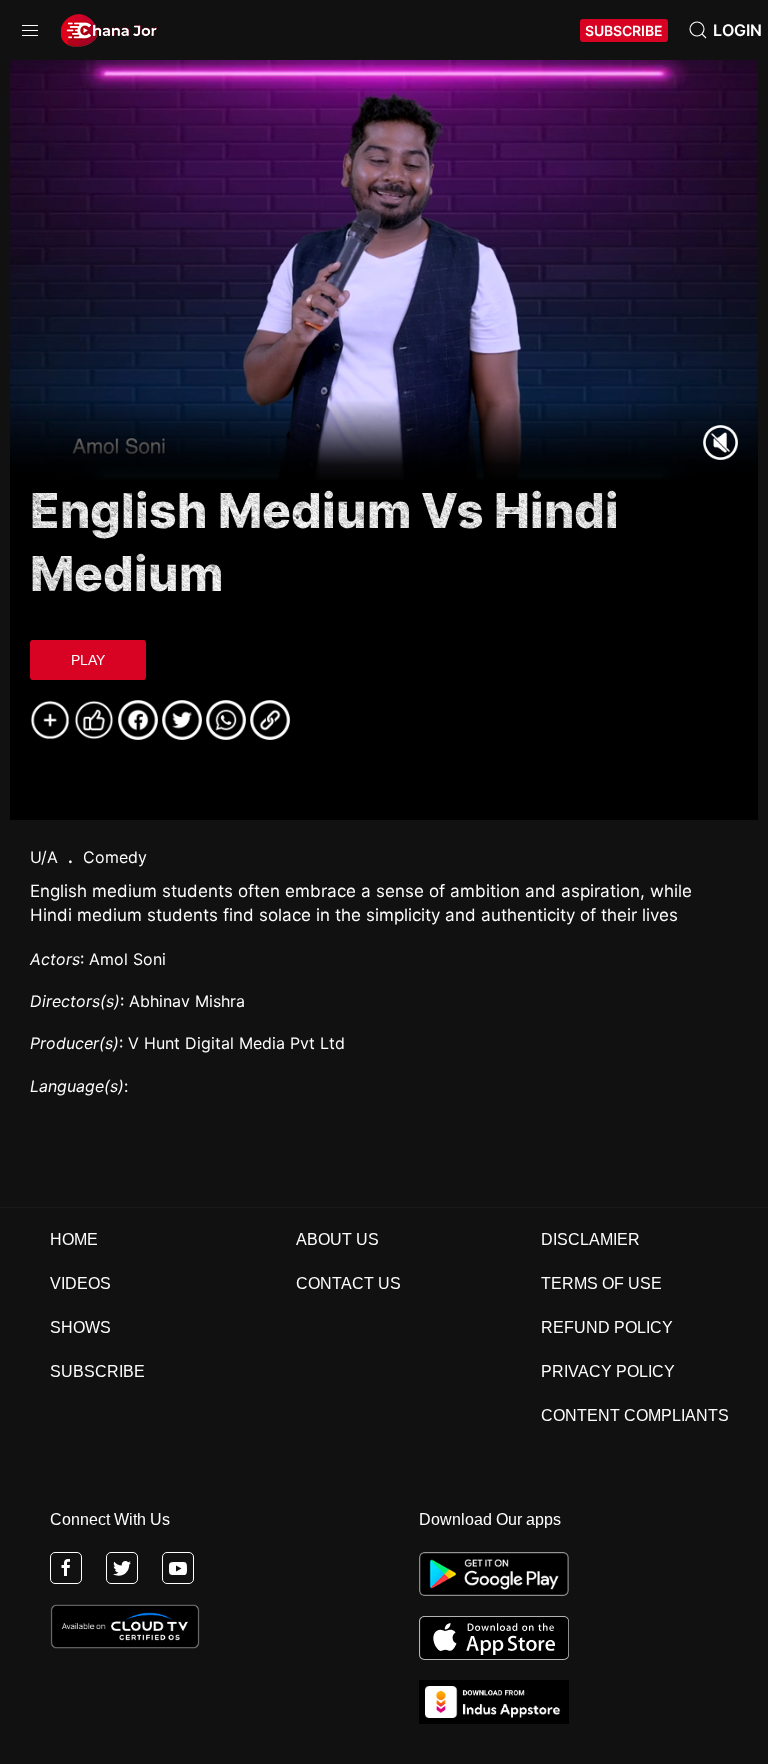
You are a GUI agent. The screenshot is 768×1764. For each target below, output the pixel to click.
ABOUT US (337, 1239)
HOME (74, 1239)
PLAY (88, 660)
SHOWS (80, 1327)
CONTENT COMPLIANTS (635, 1415)
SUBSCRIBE (624, 30)
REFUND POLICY (607, 1327)
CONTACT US (348, 1283)
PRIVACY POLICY (608, 1371)
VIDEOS (80, 1283)
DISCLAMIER (590, 1239)
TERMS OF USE (601, 1283)
